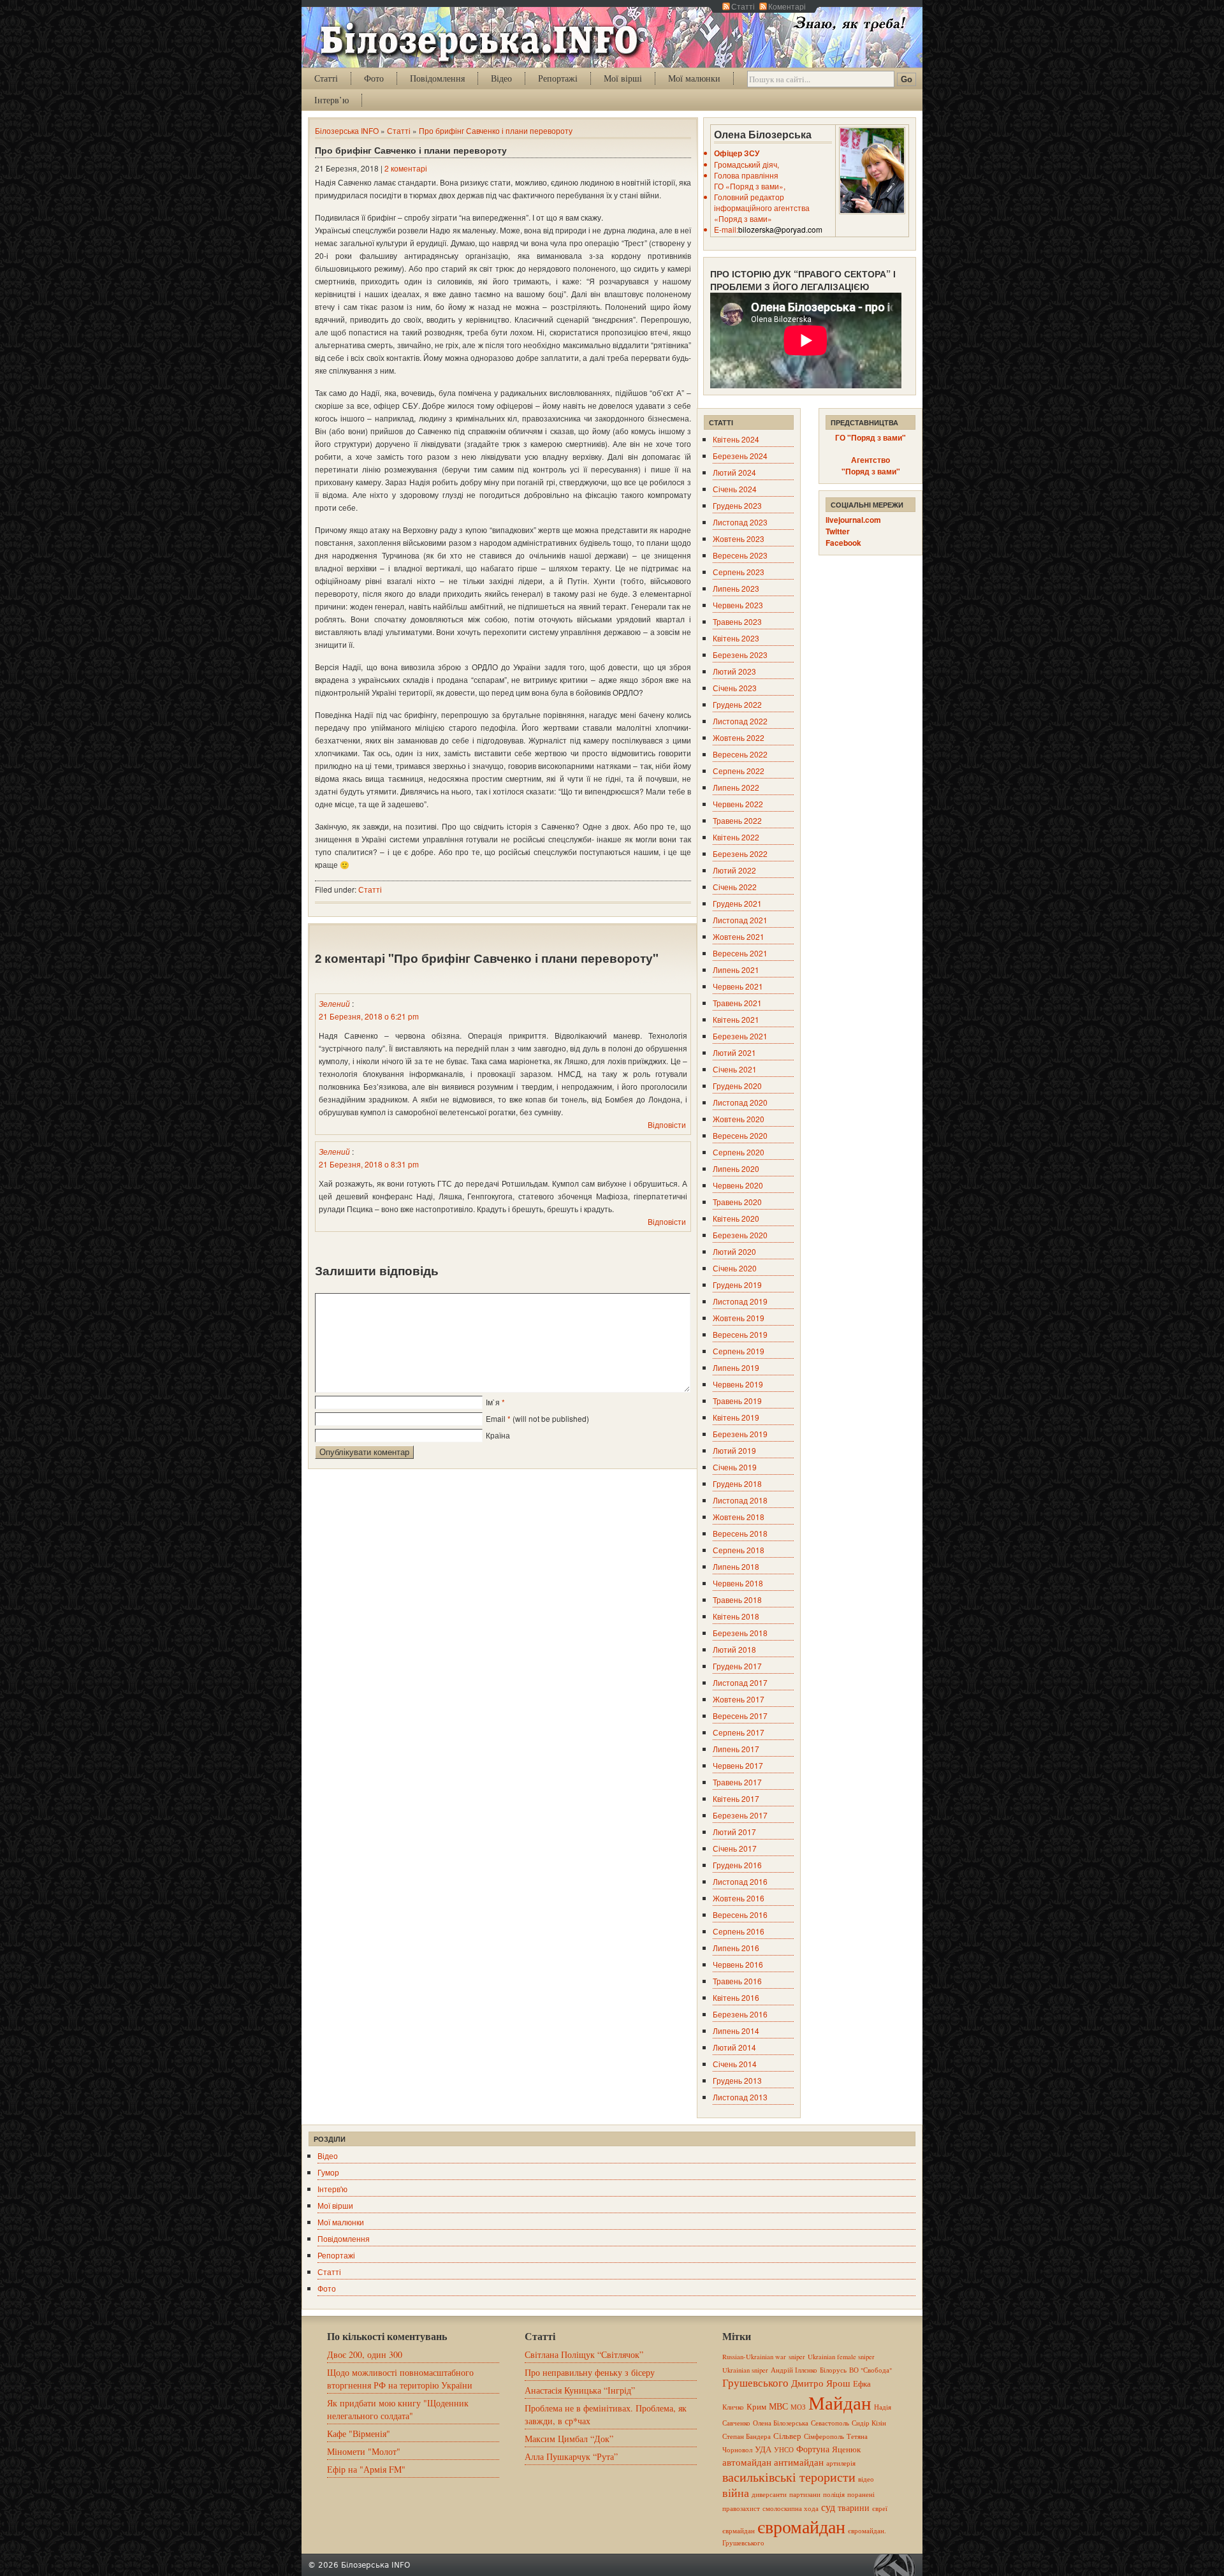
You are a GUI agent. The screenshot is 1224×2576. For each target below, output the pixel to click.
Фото (374, 78)
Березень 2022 (740, 853)
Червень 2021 (738, 986)
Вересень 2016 (740, 1914)
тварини (854, 2507)
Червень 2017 (738, 1765)
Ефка (862, 2383)
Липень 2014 (736, 2031)
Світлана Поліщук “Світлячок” (584, 2354)
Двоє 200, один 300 (365, 2354)
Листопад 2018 (740, 1500)
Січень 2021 (735, 1069)
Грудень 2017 (737, 1666)
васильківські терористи (789, 2477)
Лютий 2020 (734, 1251)
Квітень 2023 (736, 638)
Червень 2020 (738, 1185)
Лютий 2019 (734, 1450)
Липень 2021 (736, 970)
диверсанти (769, 2494)
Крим (756, 2406)
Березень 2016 (740, 2014)
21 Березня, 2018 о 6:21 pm (369, 1016)
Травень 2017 (737, 1782)
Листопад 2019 (740, 1301)
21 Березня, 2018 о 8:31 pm (369, 1164)
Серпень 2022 (739, 771)
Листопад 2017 (740, 1682)
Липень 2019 (736, 1367)
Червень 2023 (738, 605)
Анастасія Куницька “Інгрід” (580, 2390)
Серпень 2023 (739, 572)
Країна (498, 1435)
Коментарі (787, 6)
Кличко (733, 2407)
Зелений (334, 1003)
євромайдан (801, 2526)
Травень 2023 (737, 621)
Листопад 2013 (740, 2097)
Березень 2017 (740, 1815)
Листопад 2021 (740, 920)
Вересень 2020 (740, 1135)
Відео (501, 78)
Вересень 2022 (740, 754)
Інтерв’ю (331, 100)
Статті (743, 6)
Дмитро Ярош (821, 2383)
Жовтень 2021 (739, 936)
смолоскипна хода (790, 2508)
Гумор (328, 2172)
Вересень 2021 (740, 953)
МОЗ (798, 2407)
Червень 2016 (738, 1964)
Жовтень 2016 (739, 1898)
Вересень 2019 (740, 1334)
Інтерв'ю (332, 2189)
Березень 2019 (740, 1434)
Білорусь (833, 2370)
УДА (763, 2449)
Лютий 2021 (734, 1052)
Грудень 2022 (737, 704)
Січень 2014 (735, 2064)
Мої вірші (623, 78)
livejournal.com (853, 520)
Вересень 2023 (740, 555)
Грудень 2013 (737, 2080)
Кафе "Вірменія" (359, 2433)
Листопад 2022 (740, 721)
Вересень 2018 (740, 1533)
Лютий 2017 (734, 1832)
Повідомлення (437, 78)
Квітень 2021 (736, 1019)
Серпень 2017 (739, 1732)
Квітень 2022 (736, 837)
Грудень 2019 (737, 1284)
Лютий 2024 (734, 472)
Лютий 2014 (734, 2047)
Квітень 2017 (736, 1798)
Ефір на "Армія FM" (366, 2469)
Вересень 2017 (740, 1716)
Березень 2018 (740, 1633)
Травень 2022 (737, 820)
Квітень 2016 (736, 1997)
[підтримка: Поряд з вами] (898, 2565)
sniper (797, 2357)
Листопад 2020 (740, 1102)
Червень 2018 (738, 1583)
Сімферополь (824, 2436)
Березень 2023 (740, 655)
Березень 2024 (740, 456)
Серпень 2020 (739, 1152)
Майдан (840, 2402)
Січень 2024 (735, 489)
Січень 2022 (735, 887)
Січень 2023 (735, 688)
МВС (778, 2406)
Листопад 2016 (740, 1881)
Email (496, 1418)
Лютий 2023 (734, 671)
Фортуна (813, 2449)
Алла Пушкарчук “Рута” (571, 2456)
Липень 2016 (736, 1948)
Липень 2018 (736, 1566)
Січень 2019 (735, 1467)
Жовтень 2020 (739, 1119)
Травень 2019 (737, 1401)
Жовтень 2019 (739, 1318)
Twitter (838, 531)
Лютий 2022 (734, 870)
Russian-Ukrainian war (754, 2357)
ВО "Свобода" (871, 2370)
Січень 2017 (735, 1848)
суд (828, 2507)
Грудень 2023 (737, 505)
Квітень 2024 (736, 439)
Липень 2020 (736, 1168)
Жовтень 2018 (739, 1517)
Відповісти (667, 1124)
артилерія (841, 2463)
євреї (880, 2508)
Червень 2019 (738, 1384)
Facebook (843, 543)
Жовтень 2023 (739, 538)
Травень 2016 (737, 1981)
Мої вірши (335, 2205)
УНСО (784, 2450)
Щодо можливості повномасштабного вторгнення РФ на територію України (400, 2379)
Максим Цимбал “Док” (569, 2439)
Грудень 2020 (737, 1086)
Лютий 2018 (734, 1649)
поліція (834, 2494)
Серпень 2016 (739, 1931)
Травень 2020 (737, 1202)
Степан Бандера (747, 2436)
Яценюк (846, 2449)
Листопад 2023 (740, 522)
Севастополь (830, 2423)
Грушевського (755, 2382)
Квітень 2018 (736, 1616)
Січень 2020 (735, 1268)
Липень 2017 (736, 1749)
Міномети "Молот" (364, 2451)
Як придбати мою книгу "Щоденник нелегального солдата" (398, 2409)
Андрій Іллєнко (794, 2370)
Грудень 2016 (737, 1865)
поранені (861, 2494)
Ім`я (493, 1402)
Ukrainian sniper (745, 2370)
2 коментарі (406, 168)
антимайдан (799, 2462)
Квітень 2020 (736, 1218)
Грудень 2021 (737, 903)
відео (866, 2479)
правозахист (741, 2508)
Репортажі (558, 78)
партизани (805, 2494)
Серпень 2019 (739, 1351)
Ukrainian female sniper (841, 2357)
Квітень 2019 (736, 1417)
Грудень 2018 (737, 1483)
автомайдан (747, 2462)
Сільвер (787, 2436)
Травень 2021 (737, 1003)
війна (736, 2492)
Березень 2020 (740, 1235)
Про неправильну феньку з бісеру (590, 2372)
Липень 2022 (736, 787)
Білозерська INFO (347, 130)
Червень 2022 (738, 804)
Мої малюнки (694, 78)
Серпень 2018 (739, 1550)
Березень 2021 (740, 1036)
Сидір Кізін (869, 2423)
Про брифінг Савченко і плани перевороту (496, 130)
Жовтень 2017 (739, 1699)
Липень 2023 (736, 588)
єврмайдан (739, 2531)
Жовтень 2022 (739, 737)
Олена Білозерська (781, 2423)
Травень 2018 (737, 1599)
